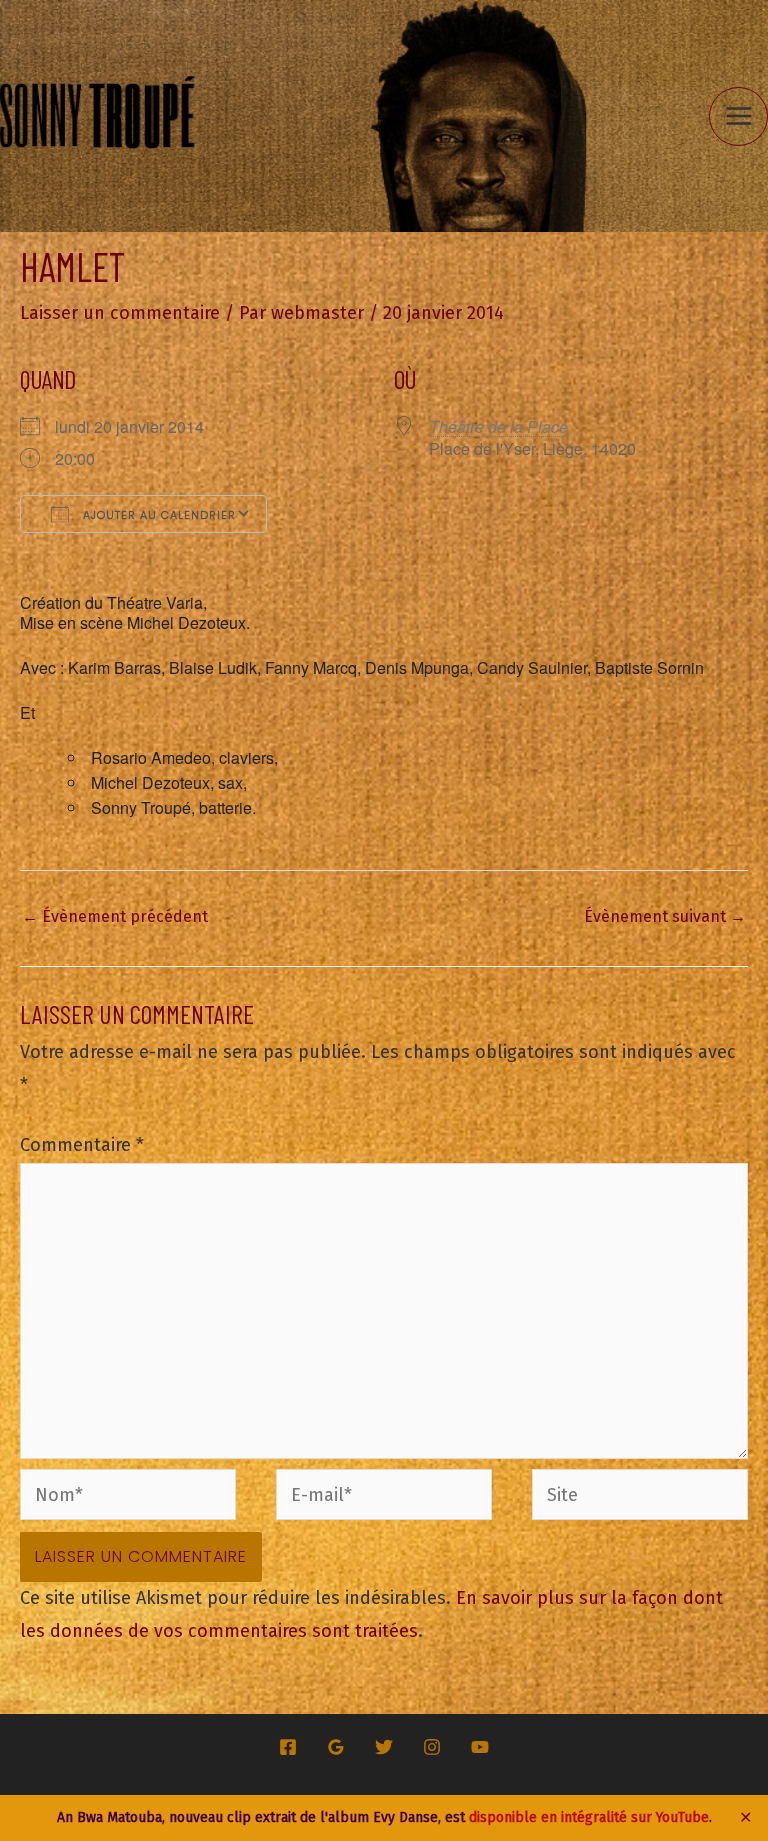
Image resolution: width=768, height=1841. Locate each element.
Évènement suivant (665, 916)
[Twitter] (384, 1747)
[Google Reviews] (336, 1747)
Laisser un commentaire (120, 313)
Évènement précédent (115, 916)
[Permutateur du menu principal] (738, 116)
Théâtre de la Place (498, 426)
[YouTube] (480, 1747)
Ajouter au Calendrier (157, 515)
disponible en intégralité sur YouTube (589, 1817)
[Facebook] (288, 1747)
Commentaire (82, 1145)
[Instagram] (432, 1747)
